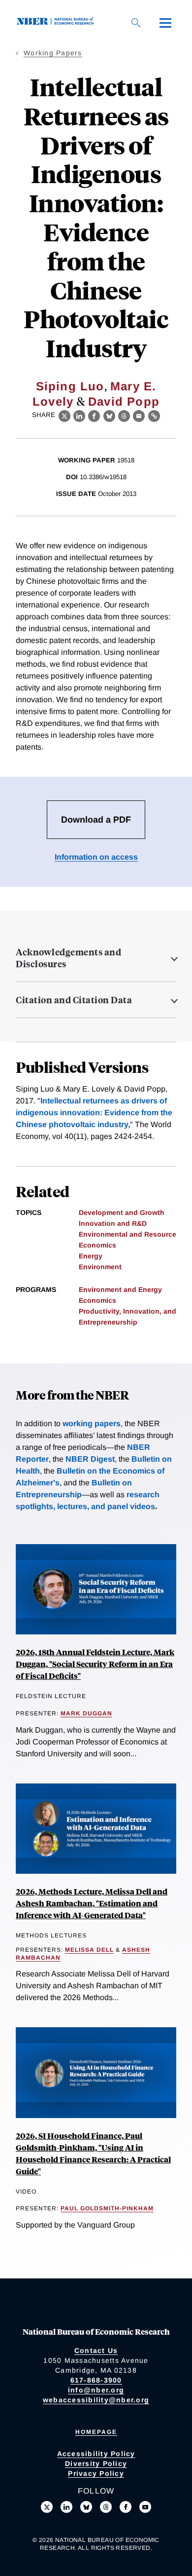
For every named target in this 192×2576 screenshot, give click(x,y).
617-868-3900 (96, 2380)
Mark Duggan (86, 1713)
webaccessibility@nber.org (96, 2400)
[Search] (136, 23)
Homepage (96, 2432)
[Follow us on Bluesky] (86, 2507)
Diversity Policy (96, 2463)
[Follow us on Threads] (106, 2507)
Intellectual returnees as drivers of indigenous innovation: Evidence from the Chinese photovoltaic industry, (94, 1113)
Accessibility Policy (96, 2454)
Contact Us (96, 2350)
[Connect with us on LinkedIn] (66, 2507)
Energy (91, 1256)
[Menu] (165, 23)
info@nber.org (96, 2390)
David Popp (124, 401)
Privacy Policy (96, 2473)
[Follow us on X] (47, 2507)
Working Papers (53, 53)
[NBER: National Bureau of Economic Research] (57, 22)
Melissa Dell (89, 1950)
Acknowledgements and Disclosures (68, 958)
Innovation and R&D (113, 1223)
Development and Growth (122, 1212)
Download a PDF (96, 820)
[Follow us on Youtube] (145, 2507)
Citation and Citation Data (74, 1000)
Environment (100, 1267)
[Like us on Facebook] (126, 2507)
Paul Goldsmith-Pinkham (107, 2208)
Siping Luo (70, 386)
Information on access (96, 857)
